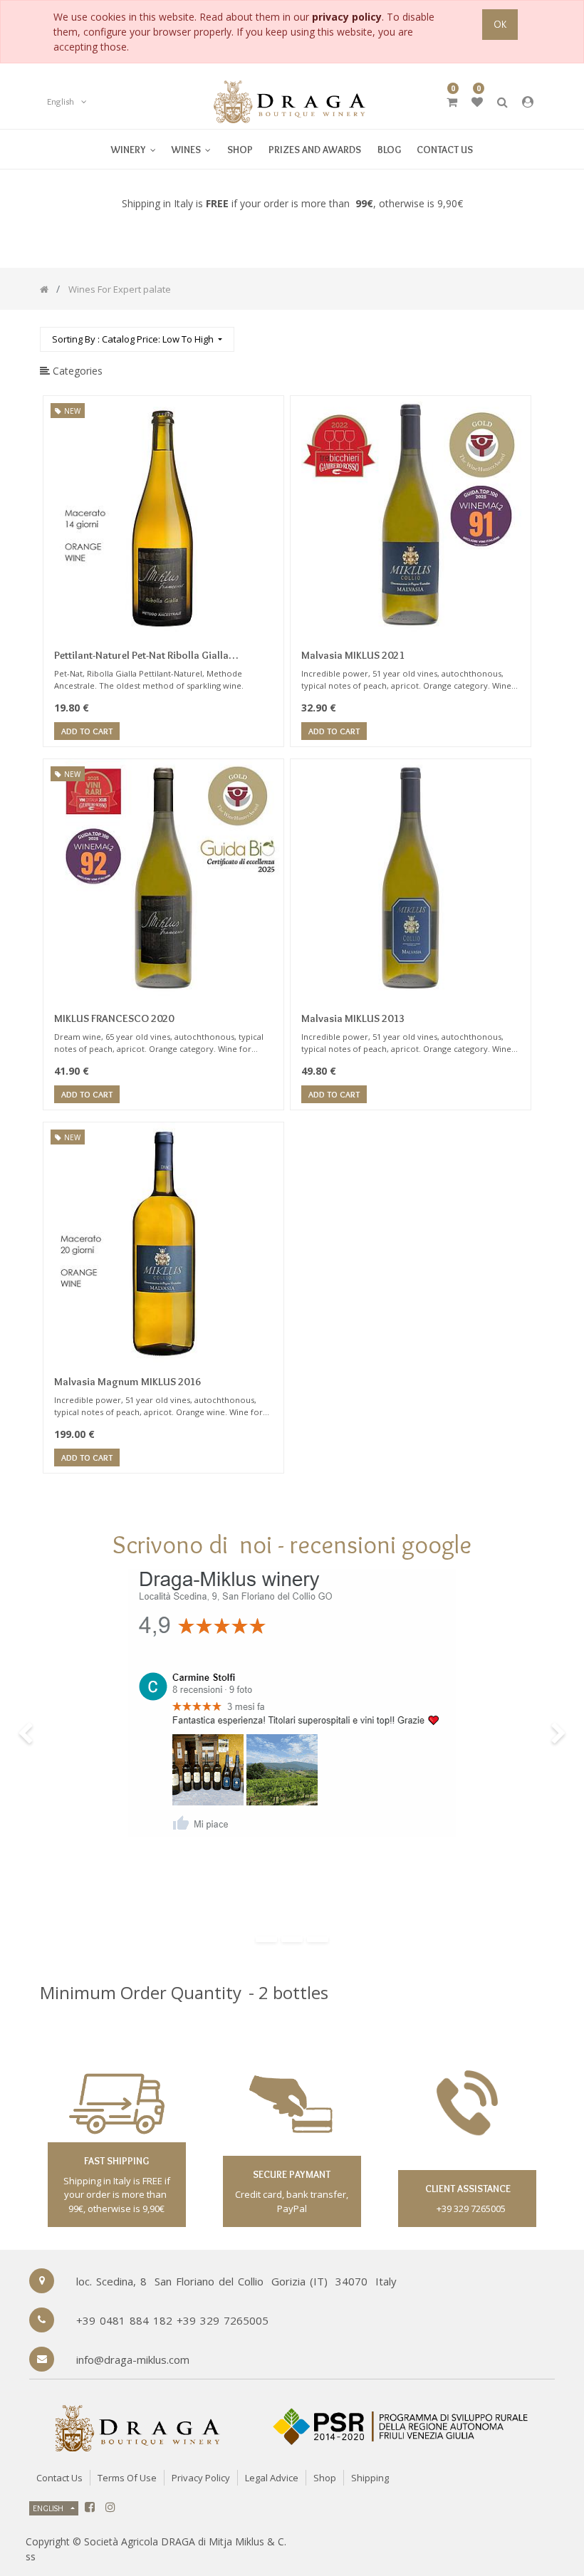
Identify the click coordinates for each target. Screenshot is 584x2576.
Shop (325, 2478)
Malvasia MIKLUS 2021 (353, 655)
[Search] (533, 333)
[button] (137, 339)
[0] (452, 102)
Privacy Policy (201, 2478)
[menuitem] (191, 149)
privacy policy (347, 17)
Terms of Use (127, 2478)
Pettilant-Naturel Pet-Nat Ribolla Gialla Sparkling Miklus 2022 (141, 657)
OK (500, 24)
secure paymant (292, 2174)
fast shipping (116, 2161)
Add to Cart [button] (87, 731)
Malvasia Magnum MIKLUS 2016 (127, 1382)
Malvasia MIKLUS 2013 (353, 1018)
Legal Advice (272, 2478)
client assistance (467, 2189)
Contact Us (59, 2478)
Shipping (370, 2478)
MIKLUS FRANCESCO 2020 (114, 1018)
